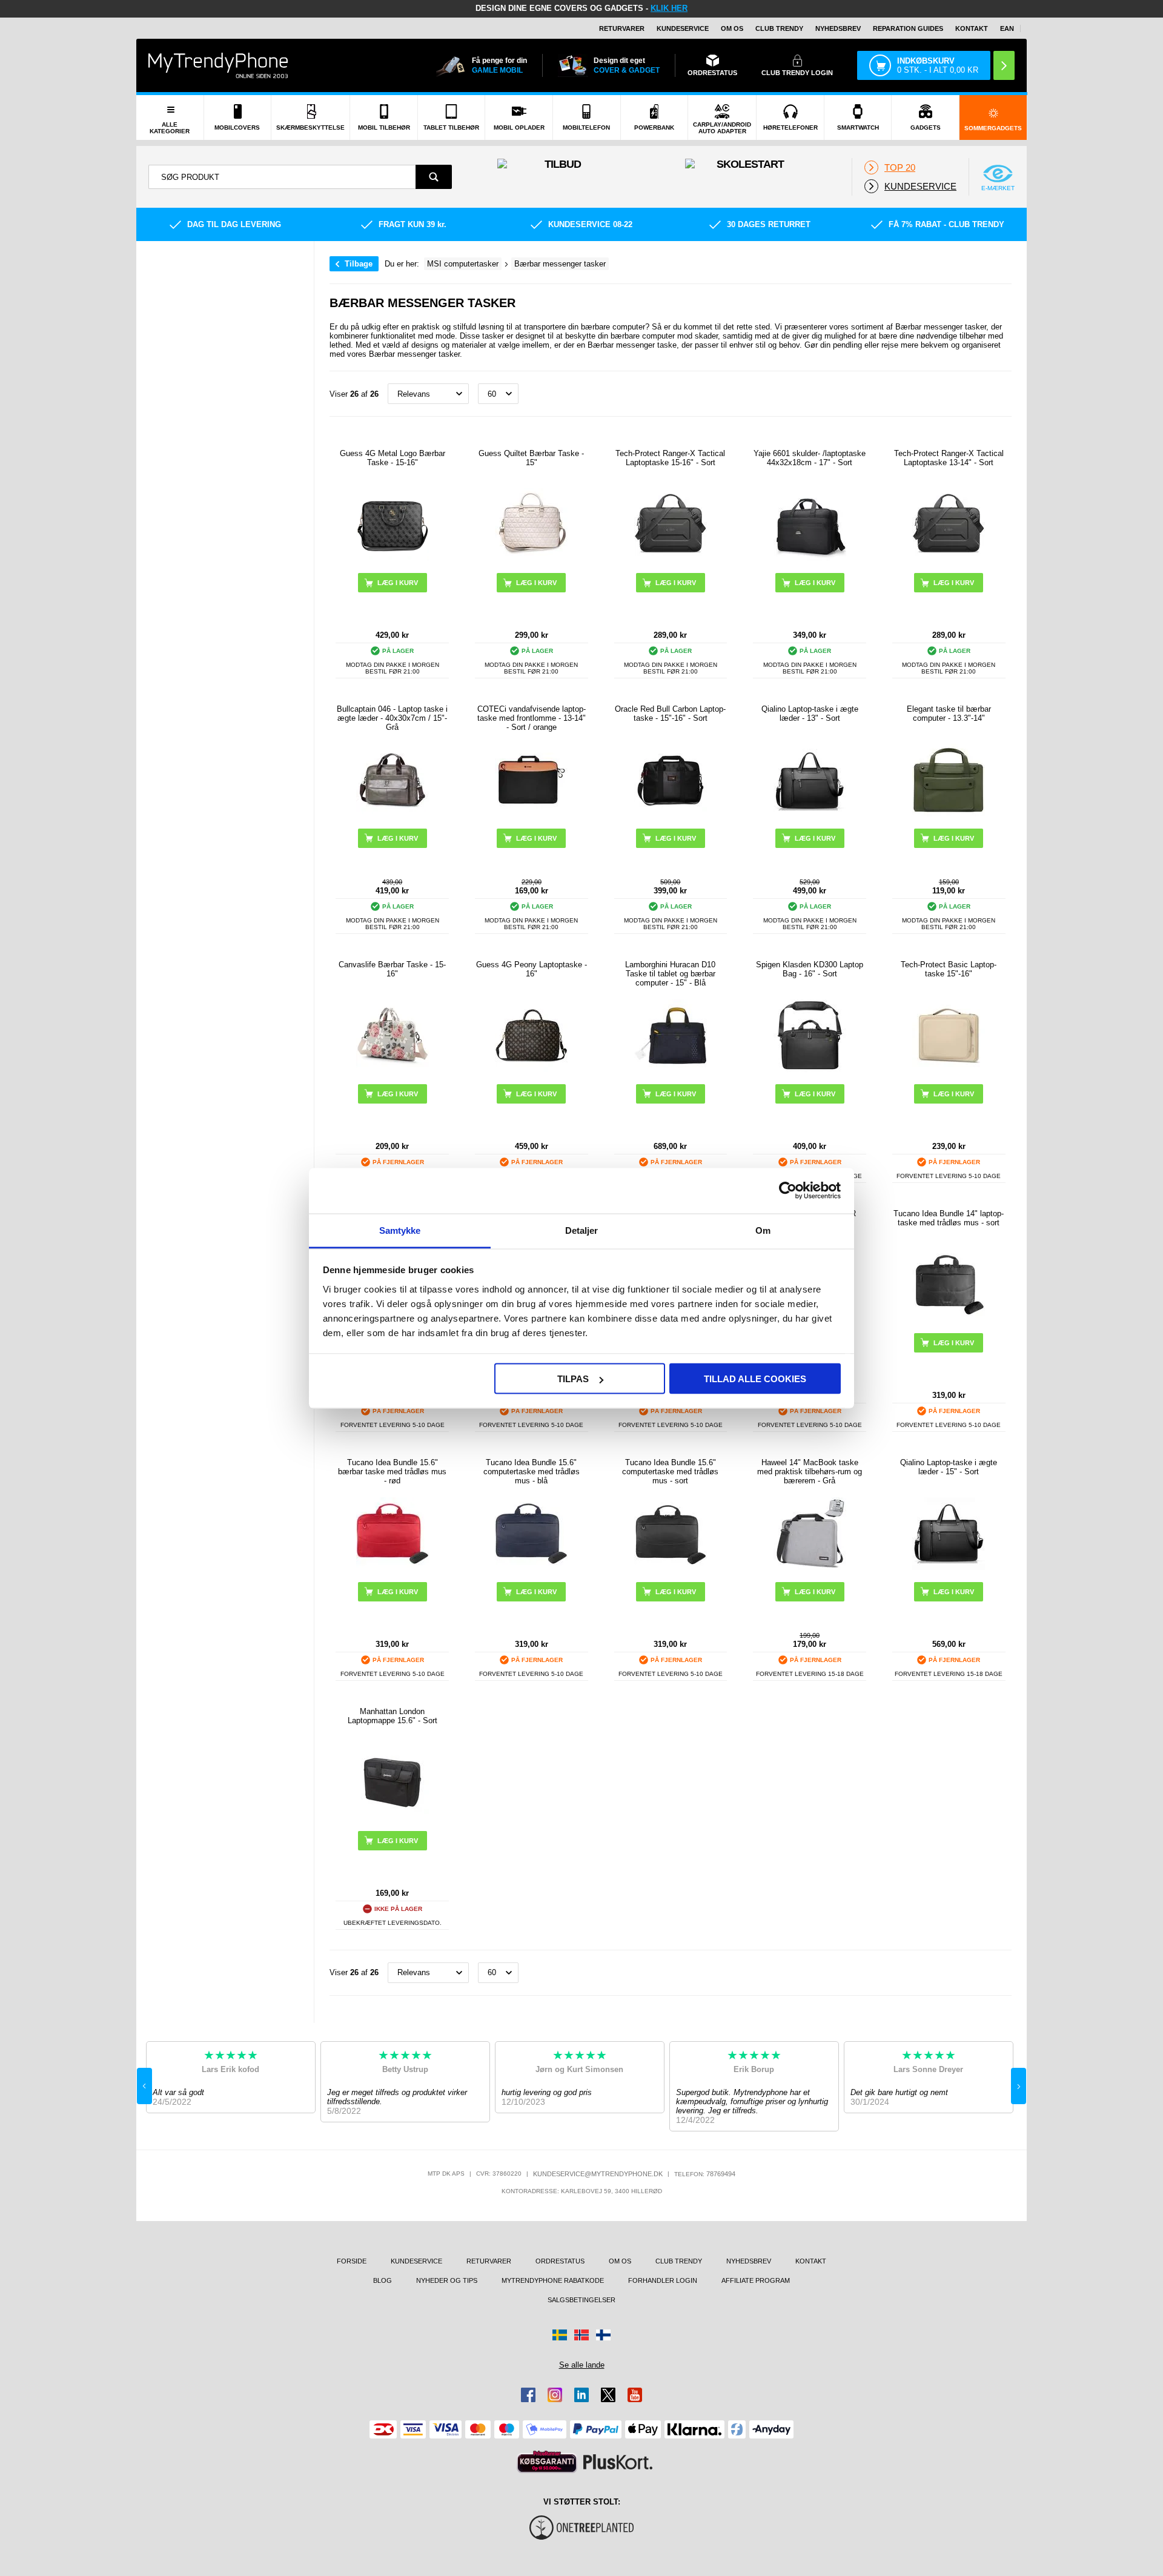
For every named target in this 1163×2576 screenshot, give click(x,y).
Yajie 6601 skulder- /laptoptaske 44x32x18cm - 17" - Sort (810, 458)
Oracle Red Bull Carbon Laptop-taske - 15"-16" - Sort (670, 714)
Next (1019, 2086)
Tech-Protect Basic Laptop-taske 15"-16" (949, 969)
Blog (383, 2280)
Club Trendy (779, 28)
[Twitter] (608, 2395)
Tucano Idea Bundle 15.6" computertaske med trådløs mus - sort (670, 1472)
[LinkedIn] (581, 2395)
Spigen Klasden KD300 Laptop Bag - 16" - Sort (810, 969)
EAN (1007, 28)
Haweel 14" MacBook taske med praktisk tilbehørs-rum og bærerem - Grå (810, 1472)
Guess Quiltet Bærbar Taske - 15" (531, 458)
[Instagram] (555, 2395)
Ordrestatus (560, 2261)
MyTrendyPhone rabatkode (553, 2280)
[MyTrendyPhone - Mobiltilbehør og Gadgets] (218, 65)
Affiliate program (756, 2280)
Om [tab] (763, 1230)
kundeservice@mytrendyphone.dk (598, 2174)
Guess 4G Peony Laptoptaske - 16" (532, 969)
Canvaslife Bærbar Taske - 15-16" (392, 969)
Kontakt (972, 28)
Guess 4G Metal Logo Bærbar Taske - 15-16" (393, 458)
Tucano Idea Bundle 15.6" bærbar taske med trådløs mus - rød (392, 1472)
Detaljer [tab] (582, 1230)
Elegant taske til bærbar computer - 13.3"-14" (949, 714)
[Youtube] (635, 2395)
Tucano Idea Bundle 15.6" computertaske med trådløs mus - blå (532, 1472)
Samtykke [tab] (400, 1230)
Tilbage (359, 264)
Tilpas (573, 1379)
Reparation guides (908, 28)
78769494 (721, 2174)
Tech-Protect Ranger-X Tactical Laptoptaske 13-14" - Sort (949, 458)
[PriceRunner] (547, 2462)
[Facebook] (528, 2395)
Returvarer (622, 28)
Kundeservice (683, 28)
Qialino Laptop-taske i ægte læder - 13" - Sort (810, 714)
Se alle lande (582, 2365)
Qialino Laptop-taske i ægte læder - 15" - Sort (949, 1467)
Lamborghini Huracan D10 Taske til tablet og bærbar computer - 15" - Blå (670, 974)
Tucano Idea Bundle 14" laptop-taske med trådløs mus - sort (949, 1218)
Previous (144, 2086)
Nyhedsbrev (838, 28)
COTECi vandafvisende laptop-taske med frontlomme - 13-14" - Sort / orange (532, 718)
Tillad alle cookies (755, 1379)
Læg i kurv (398, 583)
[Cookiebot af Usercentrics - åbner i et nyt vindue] (788, 1191)
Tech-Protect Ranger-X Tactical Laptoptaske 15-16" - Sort (670, 458)
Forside (352, 2261)
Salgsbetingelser (581, 2300)
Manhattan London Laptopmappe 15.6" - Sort (393, 1716)
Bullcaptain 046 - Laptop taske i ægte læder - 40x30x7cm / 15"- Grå (392, 718)
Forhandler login (663, 2280)
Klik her (669, 8)
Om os (732, 28)
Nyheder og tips (447, 2280)
